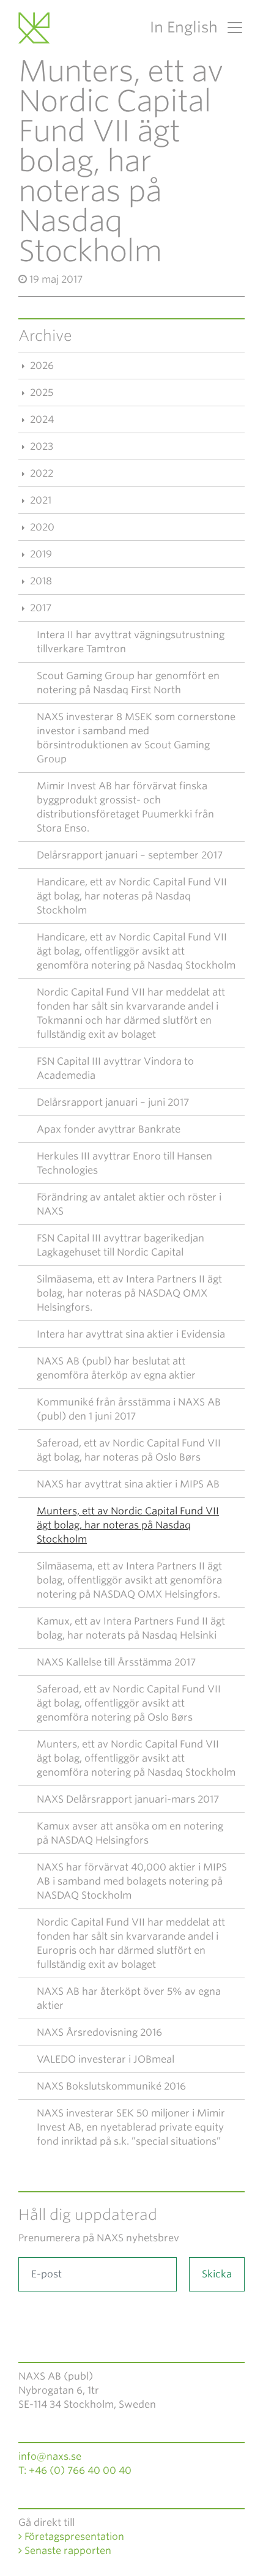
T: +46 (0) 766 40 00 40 (75, 2470)
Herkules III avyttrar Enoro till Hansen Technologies (124, 1163)
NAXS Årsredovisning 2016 (99, 2032)
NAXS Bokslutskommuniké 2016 (111, 2086)
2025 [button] (40, 393)
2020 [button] (41, 527)
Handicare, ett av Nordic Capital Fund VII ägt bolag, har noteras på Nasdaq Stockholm (132, 896)
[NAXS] (36, 28)
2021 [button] (39, 500)
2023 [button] (40, 446)
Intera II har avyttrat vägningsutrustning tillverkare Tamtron (131, 642)
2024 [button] (41, 419)
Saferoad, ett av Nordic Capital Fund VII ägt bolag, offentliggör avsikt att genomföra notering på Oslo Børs (129, 1703)
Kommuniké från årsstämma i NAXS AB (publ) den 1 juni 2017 (129, 1409)
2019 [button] (40, 554)
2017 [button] (39, 608)
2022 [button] (40, 473)
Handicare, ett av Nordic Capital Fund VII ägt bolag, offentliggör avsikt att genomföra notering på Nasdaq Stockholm (136, 951)
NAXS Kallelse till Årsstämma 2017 (116, 1662)
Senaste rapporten (67, 2551)
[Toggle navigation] (231, 28)
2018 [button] (40, 581)
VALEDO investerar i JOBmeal (106, 2059)
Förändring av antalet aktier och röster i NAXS (129, 1204)
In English (184, 27)
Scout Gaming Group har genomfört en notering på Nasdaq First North (128, 683)
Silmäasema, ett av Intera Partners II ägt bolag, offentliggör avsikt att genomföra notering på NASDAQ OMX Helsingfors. (129, 1580)
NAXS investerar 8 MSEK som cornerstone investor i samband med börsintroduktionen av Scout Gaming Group (136, 738)
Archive (45, 336)
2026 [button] (41, 366)
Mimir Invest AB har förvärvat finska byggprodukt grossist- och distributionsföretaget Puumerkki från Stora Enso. (125, 807)
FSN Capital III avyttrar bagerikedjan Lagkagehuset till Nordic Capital (120, 1245)
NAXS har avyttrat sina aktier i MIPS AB (128, 1484)
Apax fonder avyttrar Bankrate (109, 1129)
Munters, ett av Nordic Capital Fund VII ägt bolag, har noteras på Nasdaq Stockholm (128, 1525)
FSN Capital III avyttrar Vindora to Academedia (115, 1068)
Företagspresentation (73, 2537)
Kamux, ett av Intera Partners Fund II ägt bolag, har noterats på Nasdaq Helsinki (131, 1628)
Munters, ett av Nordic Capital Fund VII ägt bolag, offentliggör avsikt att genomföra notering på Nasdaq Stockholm (136, 1758)
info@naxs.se (50, 2456)
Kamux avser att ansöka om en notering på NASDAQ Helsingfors (130, 1833)
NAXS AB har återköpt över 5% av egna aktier (129, 1998)
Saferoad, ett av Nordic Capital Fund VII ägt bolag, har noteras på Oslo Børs (129, 1450)
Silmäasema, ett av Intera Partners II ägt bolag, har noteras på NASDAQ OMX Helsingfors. (129, 1293)
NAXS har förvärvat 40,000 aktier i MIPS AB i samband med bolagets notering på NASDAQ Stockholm (132, 1881)
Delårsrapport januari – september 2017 (130, 855)
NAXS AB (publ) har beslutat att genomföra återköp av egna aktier (116, 1368)
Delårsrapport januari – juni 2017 (113, 1102)
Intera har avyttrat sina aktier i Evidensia (131, 1334)
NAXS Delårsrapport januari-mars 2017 (128, 1799)
